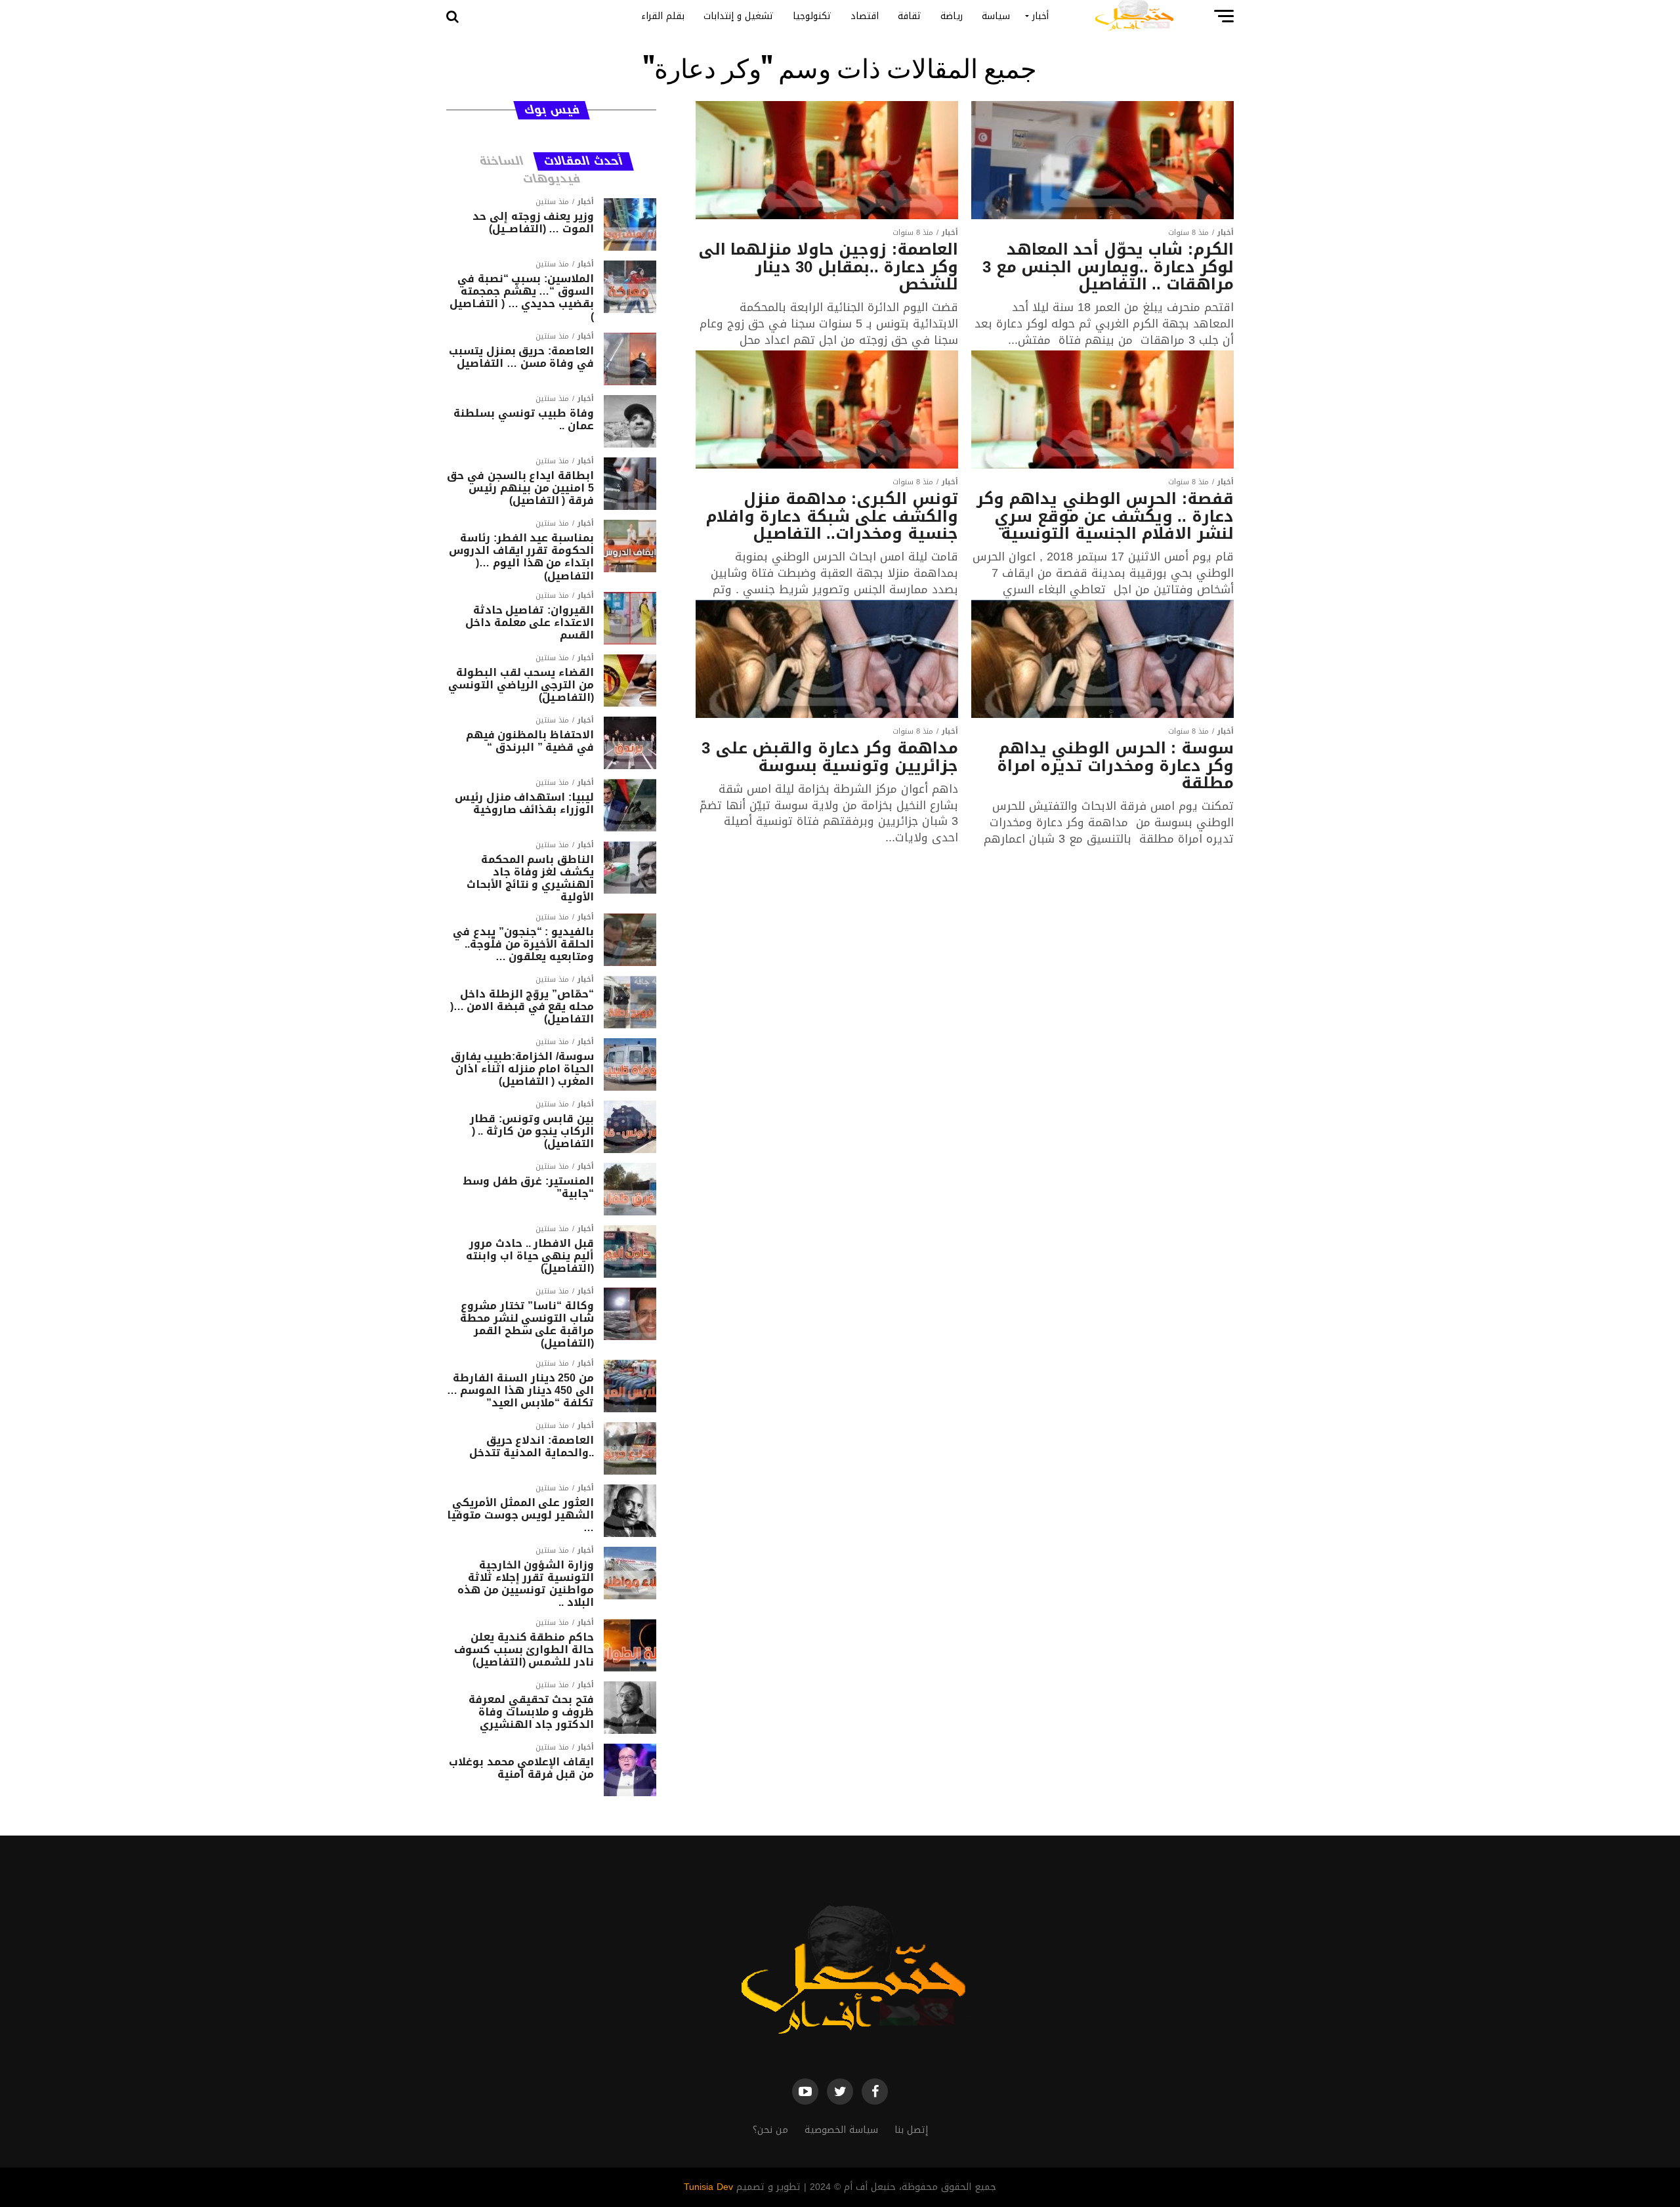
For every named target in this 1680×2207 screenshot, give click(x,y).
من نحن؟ (770, 2130)
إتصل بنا (911, 2130)
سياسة (996, 16)
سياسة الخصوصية (841, 2130)
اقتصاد (865, 16)
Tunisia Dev (708, 2187)
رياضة (952, 16)
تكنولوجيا (812, 16)
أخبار (1040, 16)
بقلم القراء (663, 16)
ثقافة (910, 16)
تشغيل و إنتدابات (739, 16)
